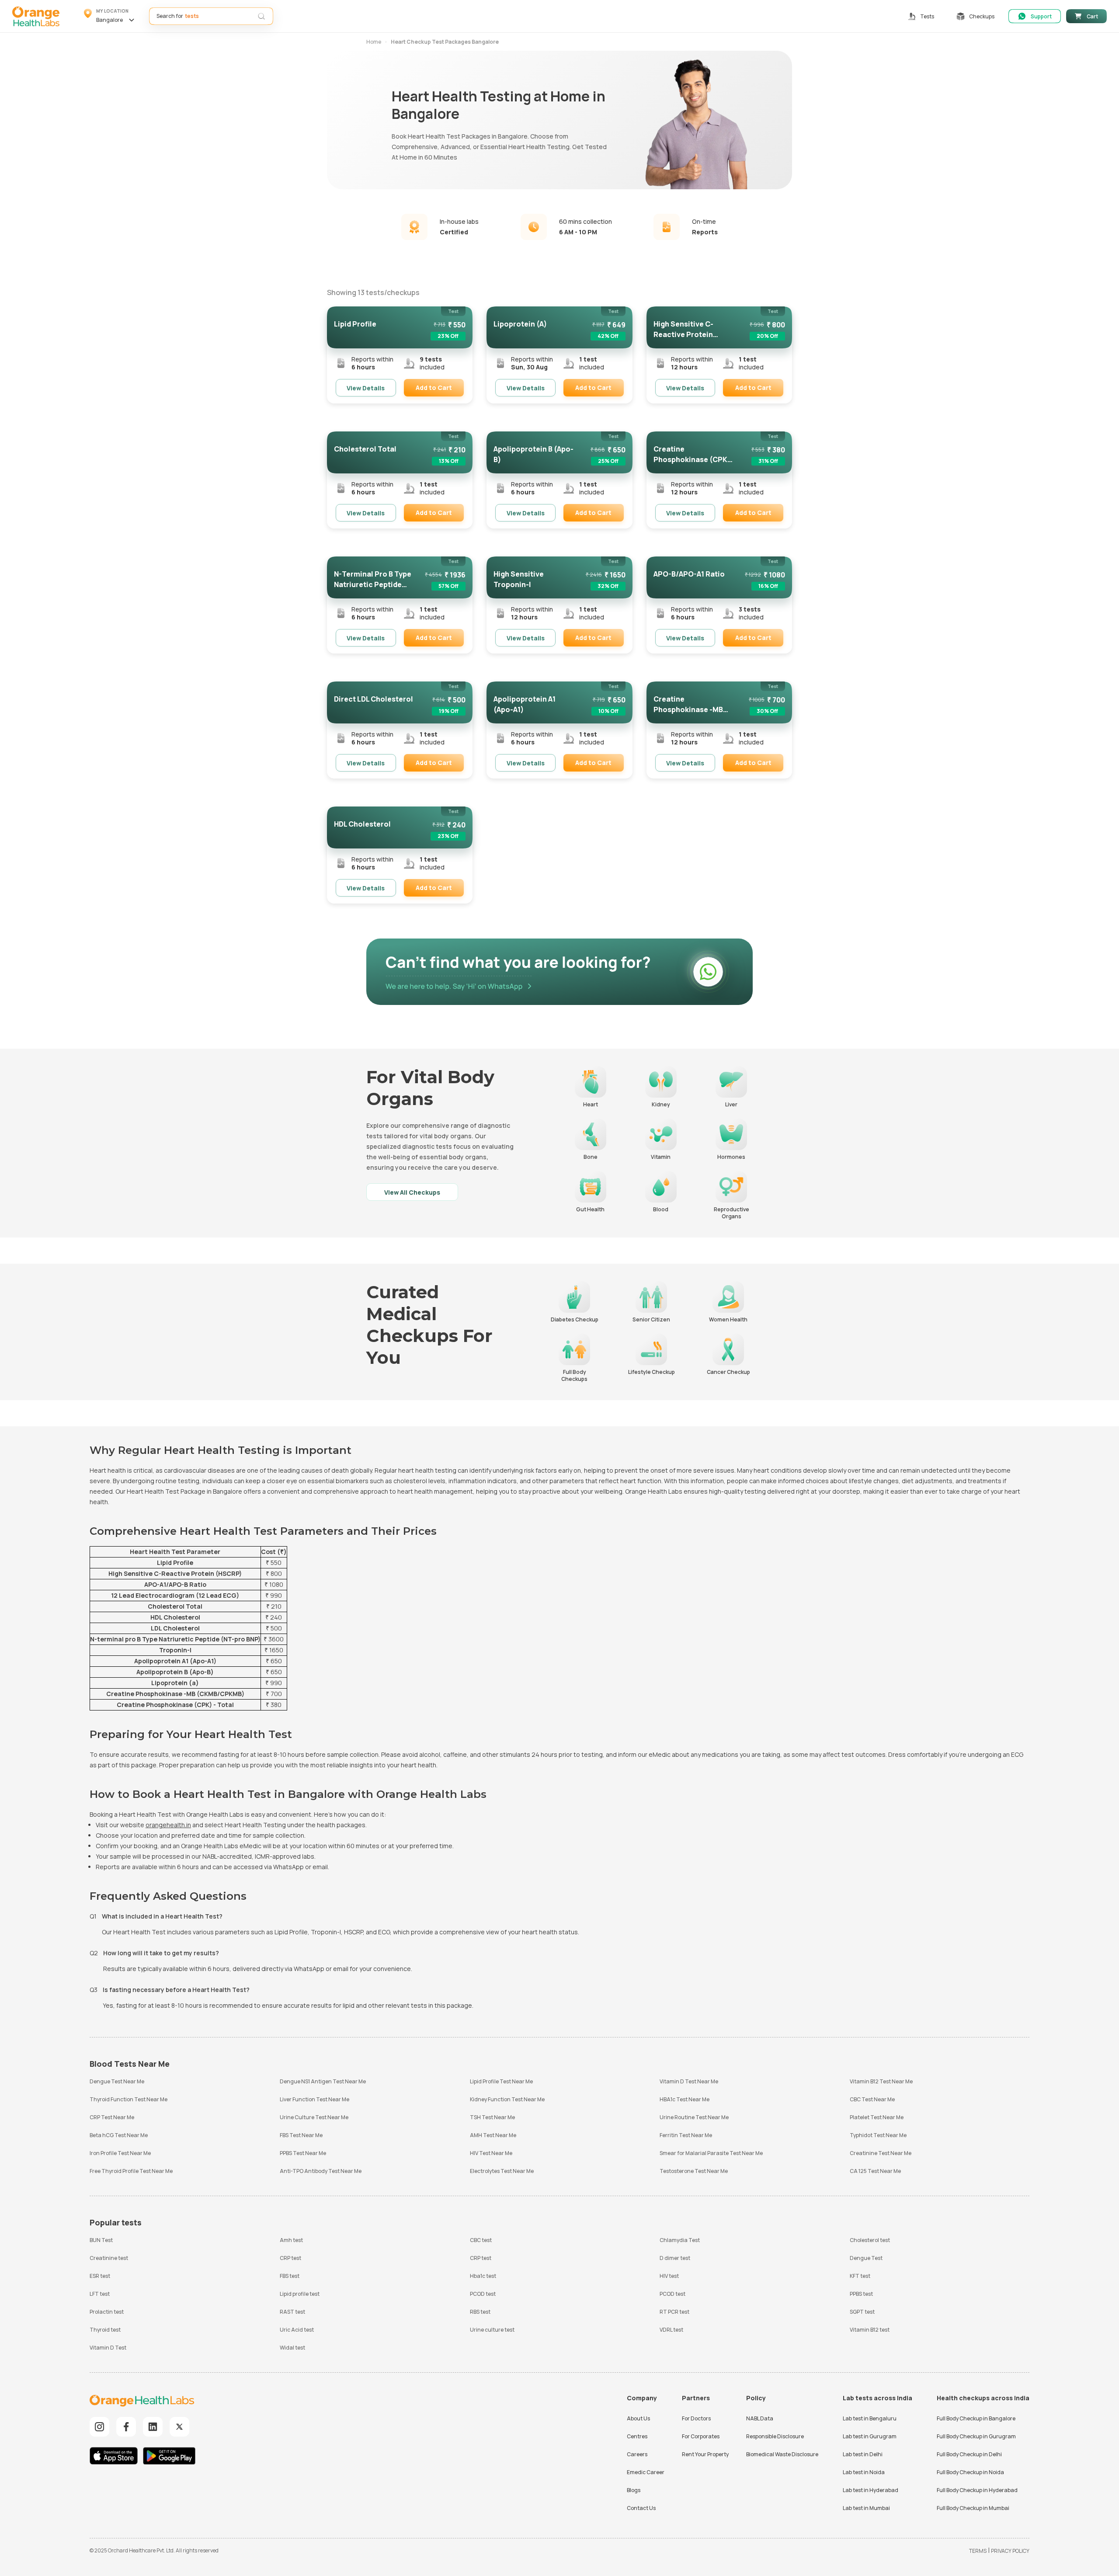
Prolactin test (107, 2312)
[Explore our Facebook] (126, 2427)
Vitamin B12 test (870, 2330)
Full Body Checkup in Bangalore (976, 2418)
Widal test (292, 2348)
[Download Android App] (169, 2457)
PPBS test (861, 2294)
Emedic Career (646, 2472)
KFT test (860, 2276)
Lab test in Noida (864, 2472)
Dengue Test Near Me (117, 2081)
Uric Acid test (297, 2330)
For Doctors (696, 2418)
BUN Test (101, 2240)
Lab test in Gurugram (870, 2436)
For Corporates (701, 2436)
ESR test (100, 2276)
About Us (638, 2418)
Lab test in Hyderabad (871, 2490)
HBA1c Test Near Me (685, 2099)
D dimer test (675, 2258)
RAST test (292, 2312)
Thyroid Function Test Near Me (129, 2099)
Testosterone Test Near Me (694, 2171)
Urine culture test (492, 2330)
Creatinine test (109, 2258)
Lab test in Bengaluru (870, 2418)
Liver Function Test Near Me (315, 2099)
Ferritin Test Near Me (686, 2135)
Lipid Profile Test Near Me (501, 2081)
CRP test (290, 2258)
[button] (110, 16)
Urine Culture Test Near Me (314, 2117)
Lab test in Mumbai (866, 2508)
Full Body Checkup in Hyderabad (977, 2490)
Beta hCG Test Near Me (119, 2135)
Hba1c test (483, 2276)
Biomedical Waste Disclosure (782, 2454)
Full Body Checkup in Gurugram (976, 2436)
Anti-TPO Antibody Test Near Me (321, 2171)
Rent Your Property (705, 2454)
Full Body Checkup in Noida (970, 2472)
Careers (637, 2454)
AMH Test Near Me (493, 2135)
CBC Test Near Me (872, 2099)
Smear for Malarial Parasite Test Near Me (711, 2153)
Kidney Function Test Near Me (507, 2099)
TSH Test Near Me (492, 2117)
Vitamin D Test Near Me (689, 2081)
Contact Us (641, 2508)
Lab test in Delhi (863, 2454)
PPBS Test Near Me (303, 2153)
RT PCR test (674, 2312)
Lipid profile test (300, 2294)
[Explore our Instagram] (99, 2427)
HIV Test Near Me (491, 2153)
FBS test (290, 2276)
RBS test (480, 2312)
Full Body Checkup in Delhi (969, 2454)
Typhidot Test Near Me (878, 2135)
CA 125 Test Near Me (875, 2171)
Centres (637, 2436)
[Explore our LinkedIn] (153, 2427)
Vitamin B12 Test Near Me (881, 2081)
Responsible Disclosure (775, 2436)
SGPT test (862, 2312)
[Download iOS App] (116, 2457)
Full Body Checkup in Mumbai (973, 2508)
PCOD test (483, 2294)
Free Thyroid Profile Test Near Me (131, 2171)
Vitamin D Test (108, 2348)
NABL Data (760, 2418)
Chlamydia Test (680, 2240)
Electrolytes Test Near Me (502, 2171)
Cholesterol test (870, 2240)
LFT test (100, 2294)
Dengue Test (866, 2258)
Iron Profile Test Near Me (120, 2153)
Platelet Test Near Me (877, 2117)
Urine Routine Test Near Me (694, 2117)
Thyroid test (105, 2330)
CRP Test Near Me (112, 2117)
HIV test (669, 2276)
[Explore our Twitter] (179, 2427)
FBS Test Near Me (301, 2135)
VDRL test (671, 2330)
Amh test (291, 2240)
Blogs (634, 2490)
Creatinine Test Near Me (881, 2153)
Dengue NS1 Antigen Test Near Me (323, 2081)
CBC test (481, 2240)
